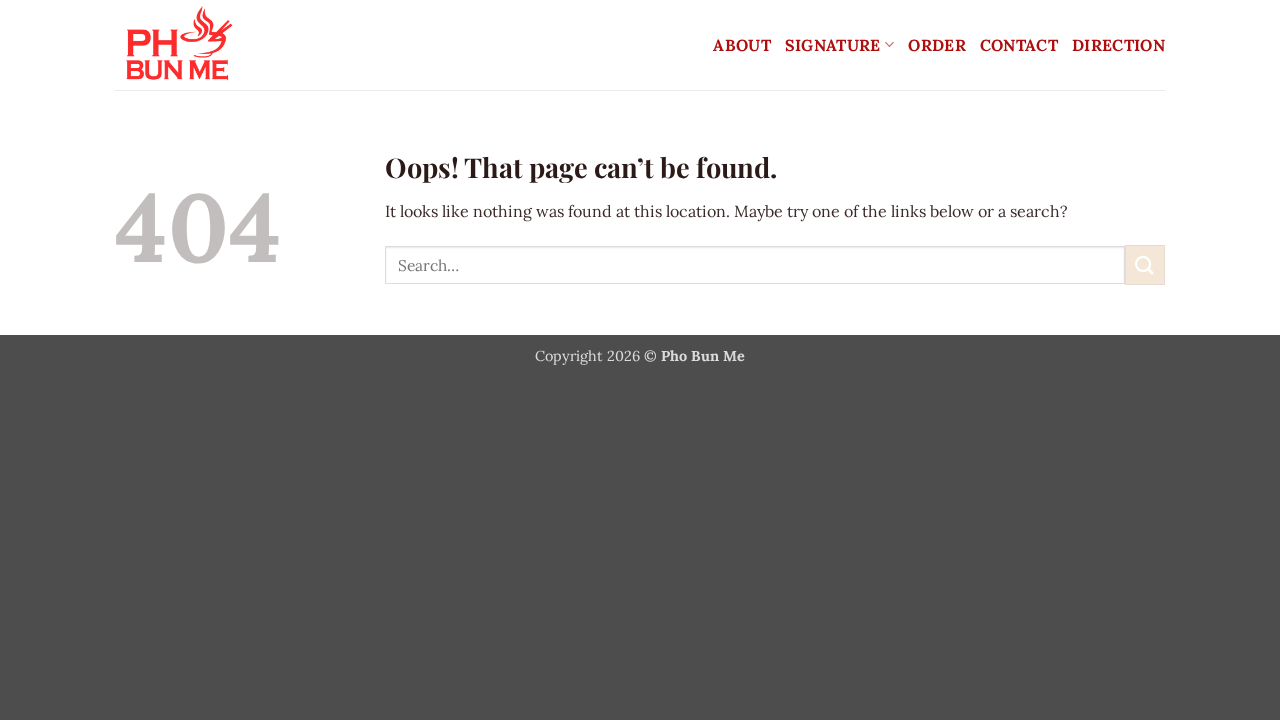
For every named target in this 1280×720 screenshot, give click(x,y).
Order (937, 45)
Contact (1019, 45)
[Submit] (1145, 264)
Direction (1118, 45)
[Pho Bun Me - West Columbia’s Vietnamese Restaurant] (290, 45)
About (742, 45)
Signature (833, 45)
